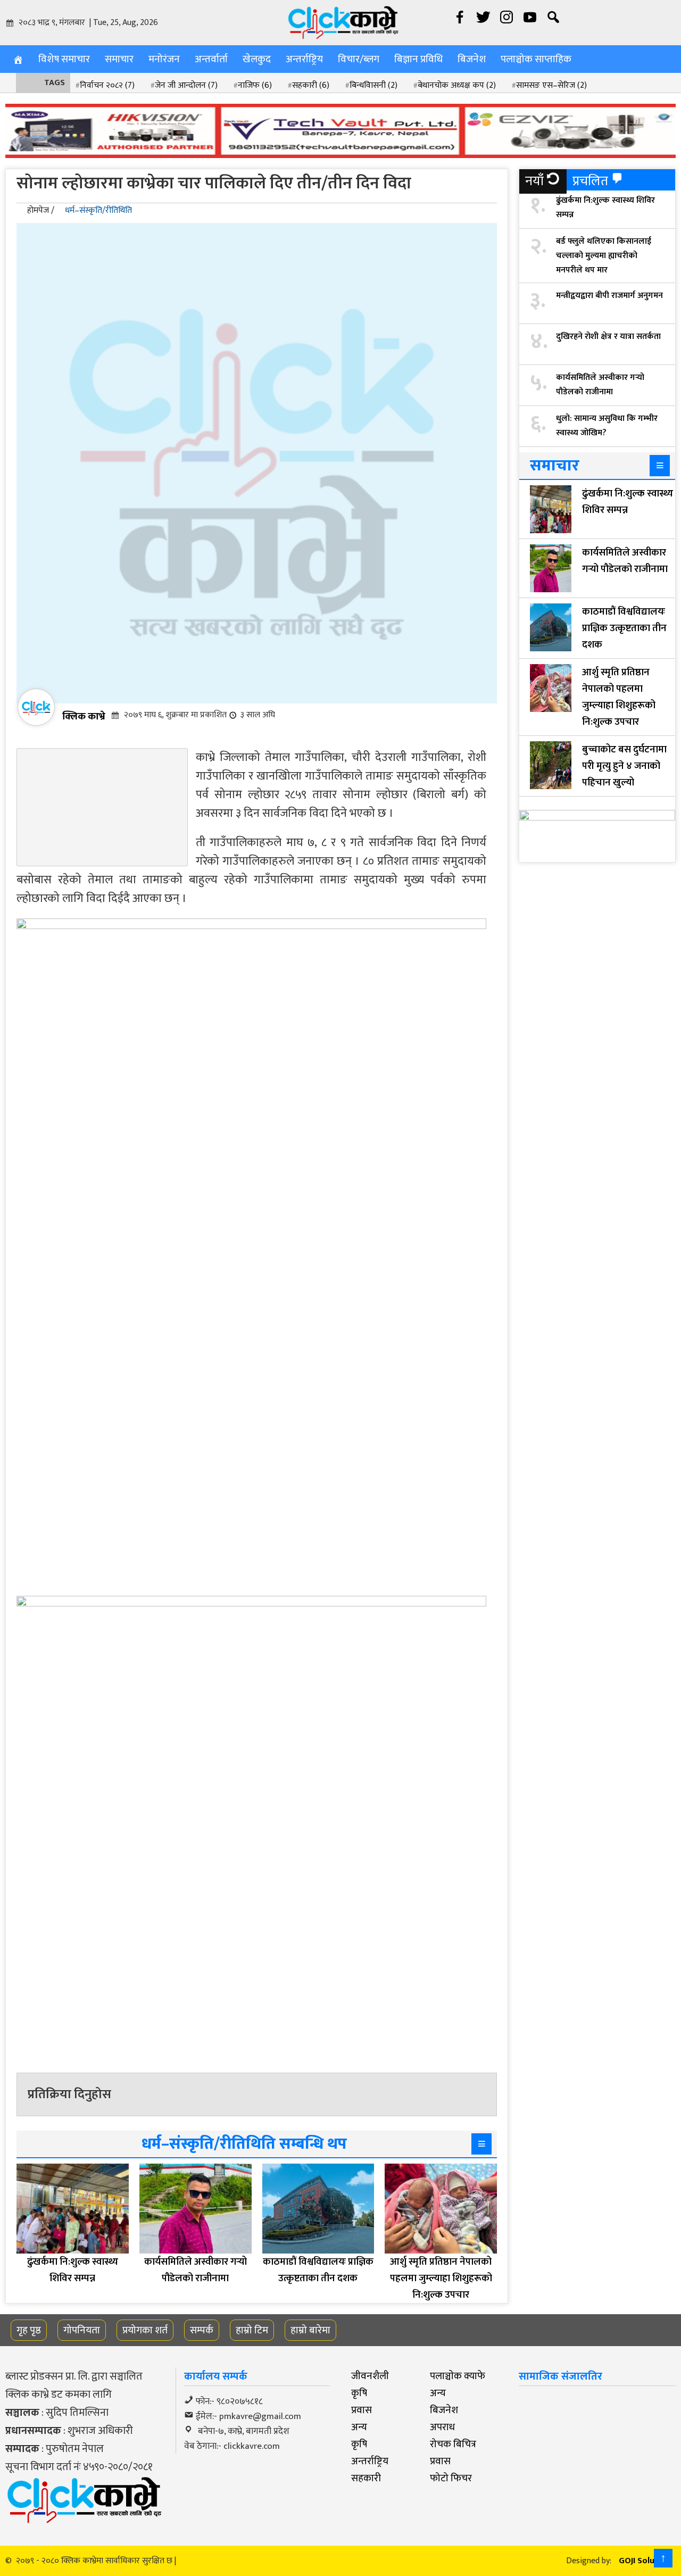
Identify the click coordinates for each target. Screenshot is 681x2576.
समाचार (119, 59)
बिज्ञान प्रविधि (418, 59)
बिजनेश (472, 59)
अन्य (438, 2393)
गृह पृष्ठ (29, 2330)
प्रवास (362, 2410)
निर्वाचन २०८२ (107, 85)
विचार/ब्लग (359, 59)
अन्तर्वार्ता (211, 59)
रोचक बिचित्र (453, 2444)
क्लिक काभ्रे (84, 716)
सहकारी (311, 85)
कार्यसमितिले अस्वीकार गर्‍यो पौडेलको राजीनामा (600, 385)
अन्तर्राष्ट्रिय (304, 59)
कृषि (359, 2393)
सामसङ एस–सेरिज (551, 85)
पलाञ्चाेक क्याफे (458, 2376)
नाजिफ (255, 85)
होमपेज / (41, 210)
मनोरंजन (164, 59)
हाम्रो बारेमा (310, 2330)
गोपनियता (82, 2330)
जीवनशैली (370, 2376)
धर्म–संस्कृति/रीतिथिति (98, 210)
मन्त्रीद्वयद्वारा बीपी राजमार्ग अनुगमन (609, 296)
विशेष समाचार (64, 59)
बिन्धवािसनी (373, 85)
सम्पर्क (202, 2330)
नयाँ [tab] (534, 181)
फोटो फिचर (451, 2478)
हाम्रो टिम (252, 2330)
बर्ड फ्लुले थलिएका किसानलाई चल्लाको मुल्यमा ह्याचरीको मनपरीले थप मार (604, 256)
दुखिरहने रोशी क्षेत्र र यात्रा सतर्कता (608, 337)
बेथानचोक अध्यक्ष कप (457, 85)
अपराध (442, 2427)
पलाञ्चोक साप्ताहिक (536, 59)
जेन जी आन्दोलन (186, 85)
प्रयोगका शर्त (145, 2330)
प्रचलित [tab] (590, 181)
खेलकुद (257, 59)
